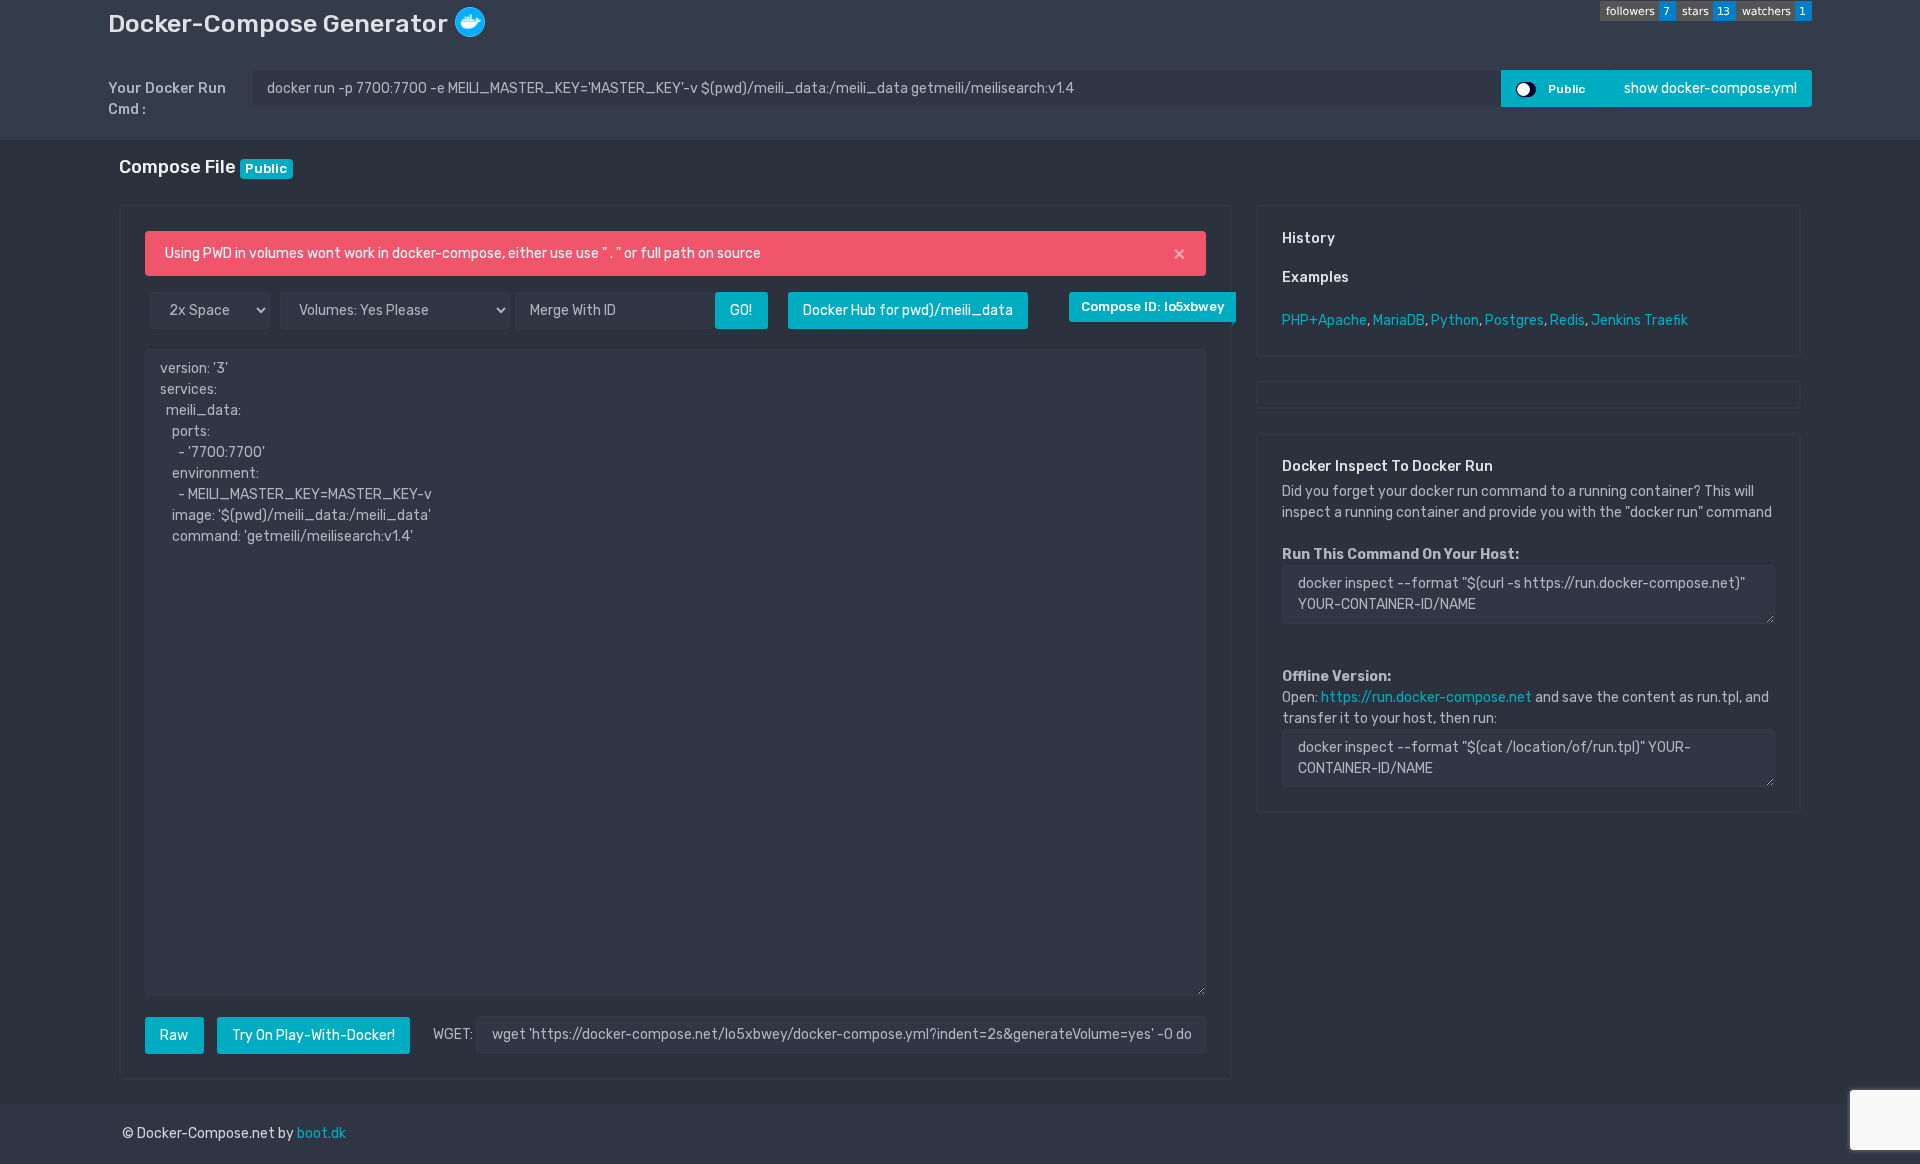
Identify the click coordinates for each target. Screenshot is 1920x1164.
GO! (741, 310)
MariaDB (1399, 320)
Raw (174, 1035)
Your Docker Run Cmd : (167, 99)
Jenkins (1616, 320)
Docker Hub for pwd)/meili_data (908, 310)
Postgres (1514, 320)
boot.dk (321, 1133)
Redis (1567, 320)
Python (1455, 320)
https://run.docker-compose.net (1426, 697)
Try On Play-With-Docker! (313, 1035)
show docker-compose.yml (1710, 88)
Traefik (1666, 320)
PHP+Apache (1324, 320)
